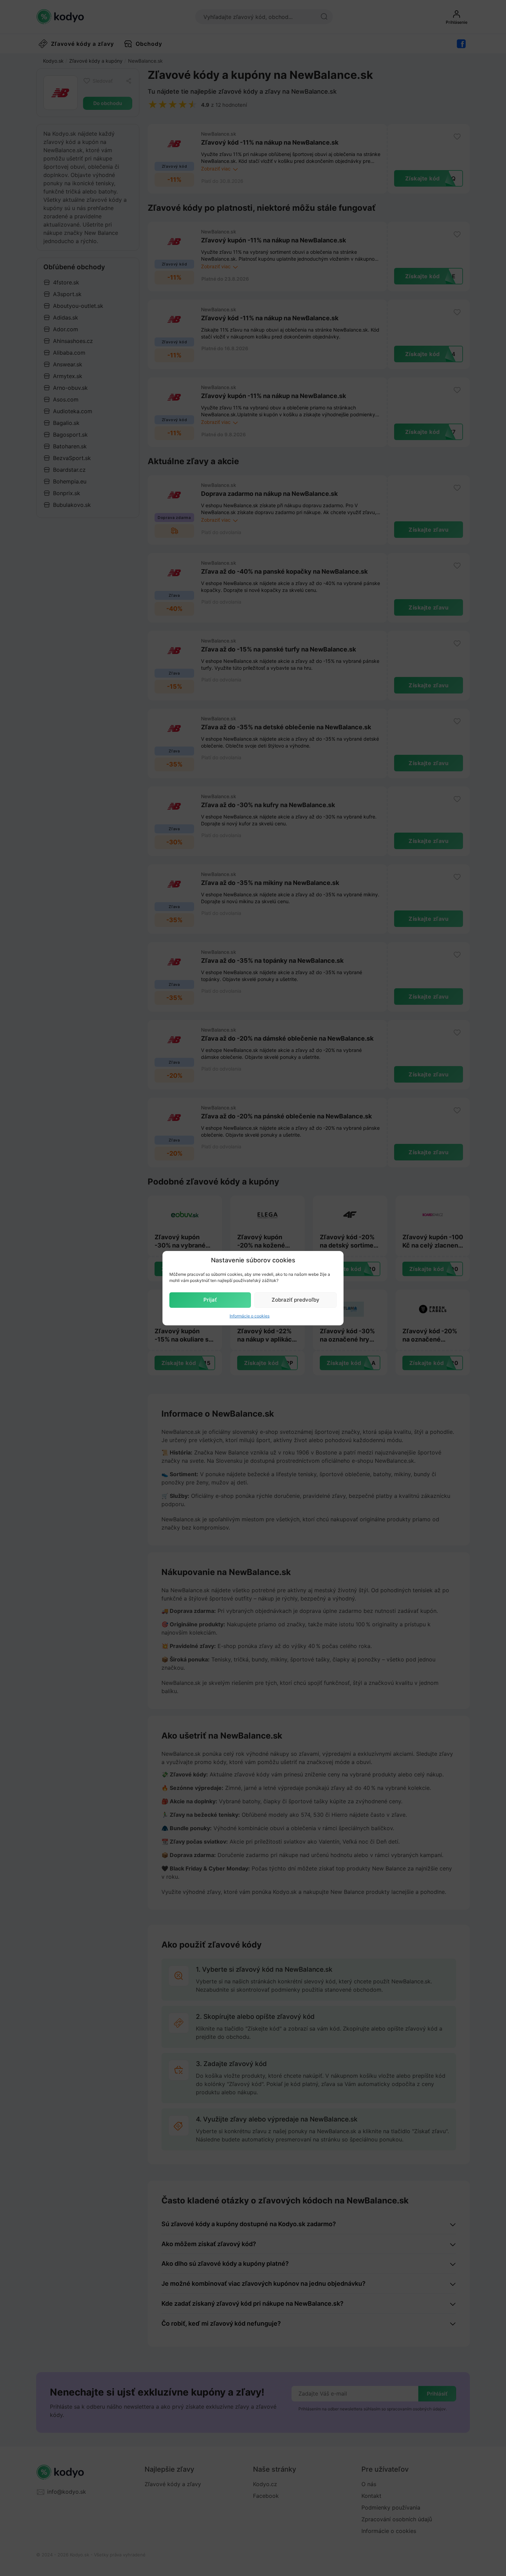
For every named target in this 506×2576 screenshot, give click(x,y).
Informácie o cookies (250, 1316)
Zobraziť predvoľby (296, 1300)
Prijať (210, 1300)
